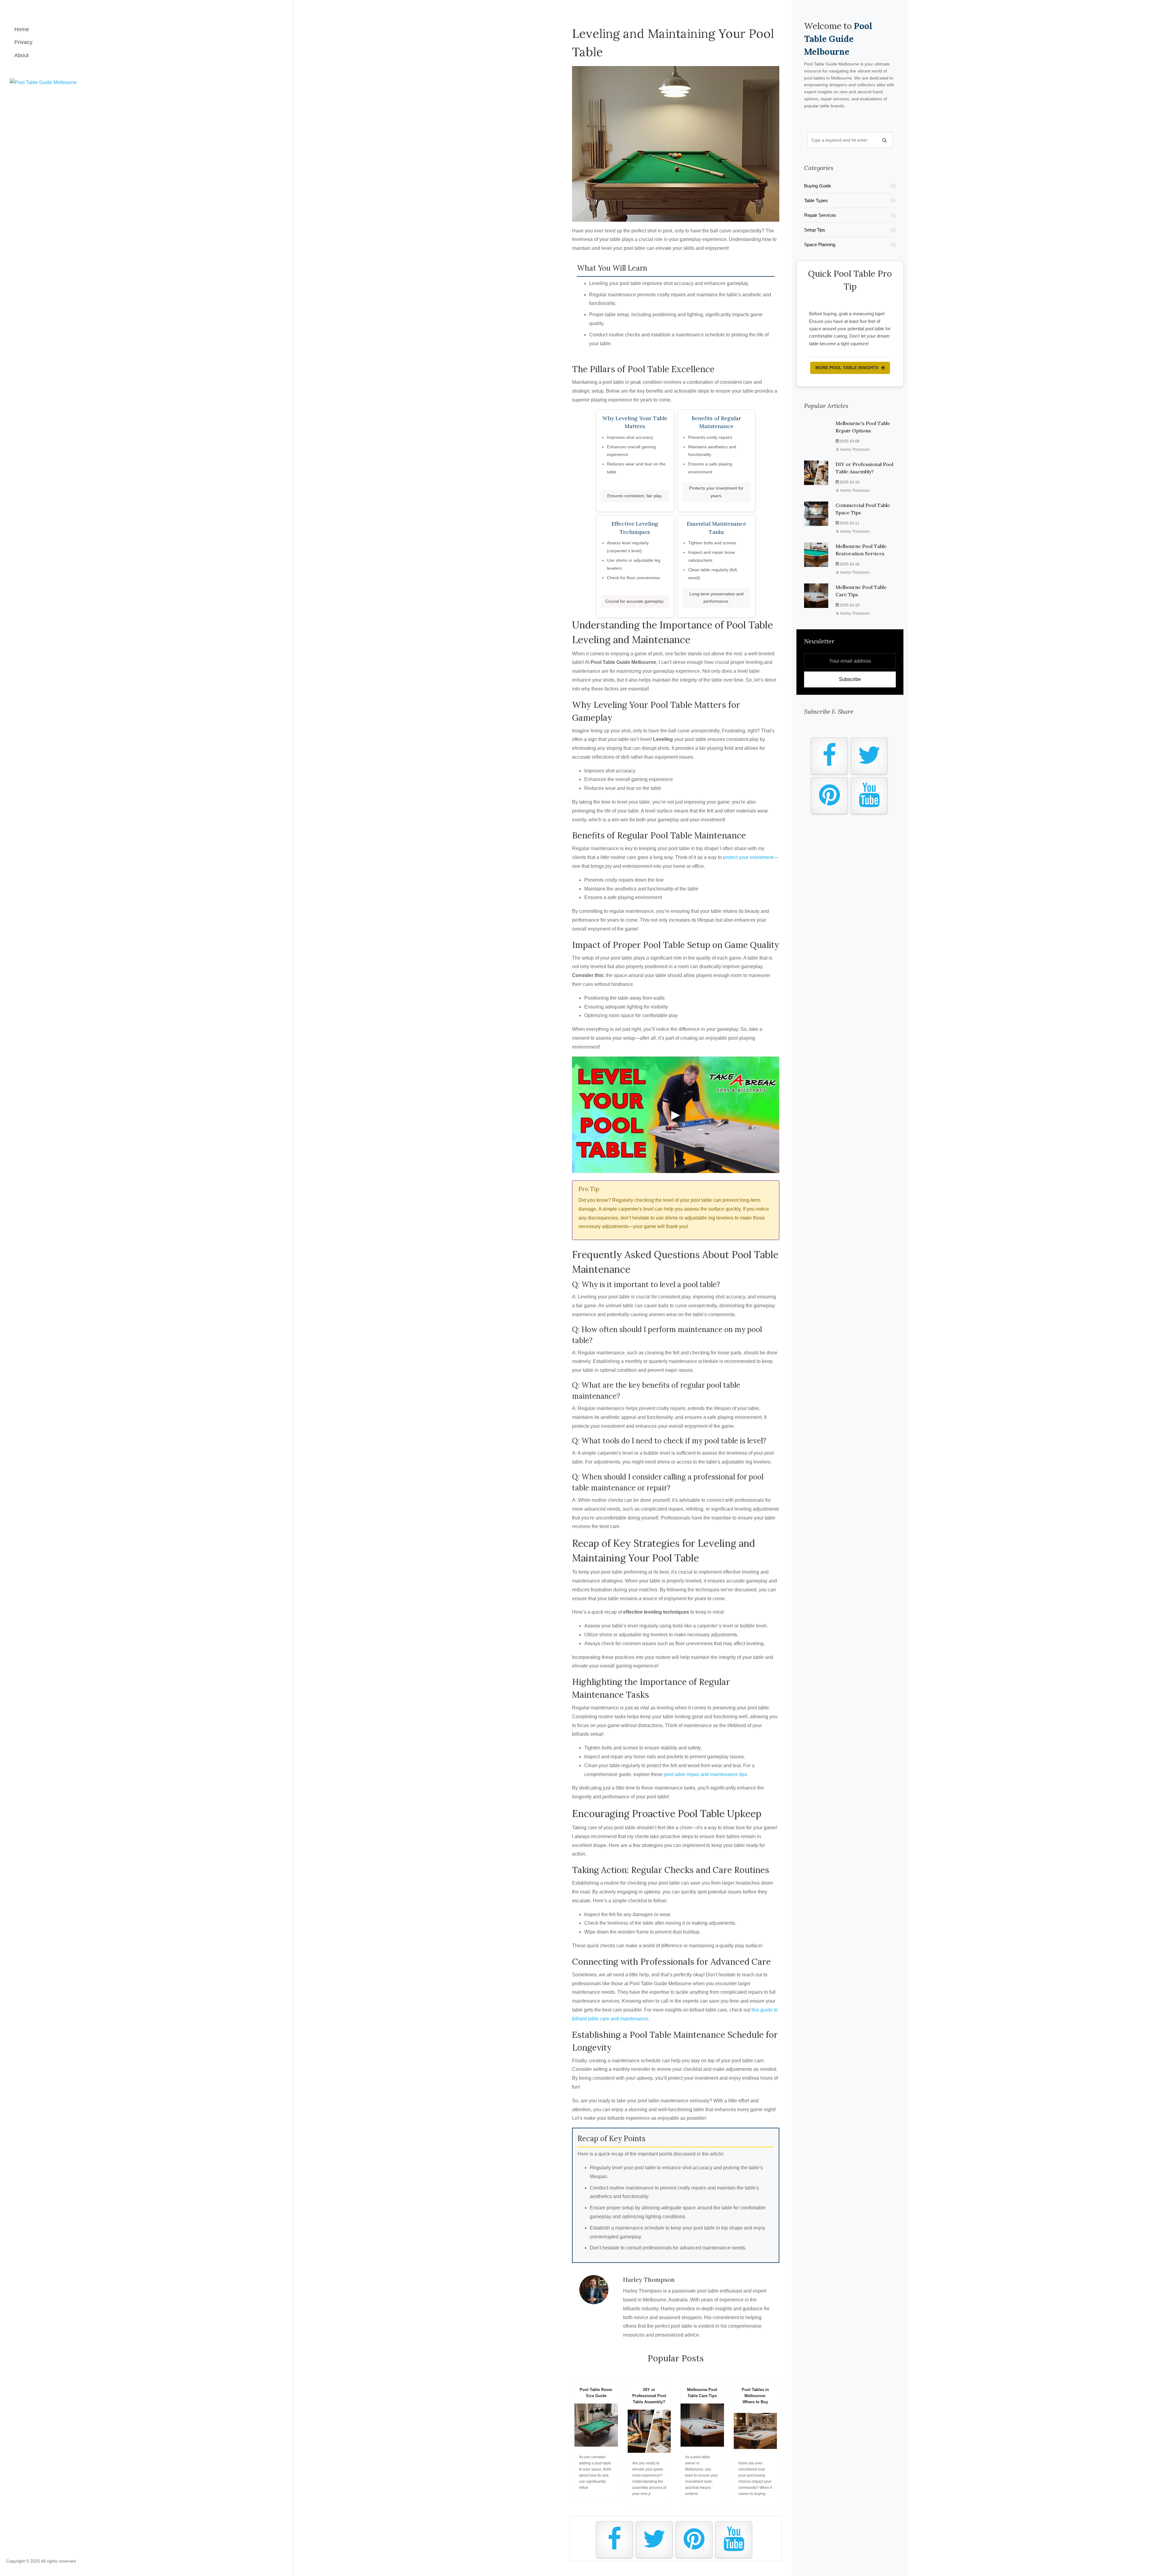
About (22, 55)
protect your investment (748, 857)
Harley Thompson (855, 442)
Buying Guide (850, 186)
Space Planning (850, 244)
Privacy (23, 42)
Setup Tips (850, 230)
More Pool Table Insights (847, 360)
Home (22, 29)
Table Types (850, 200)
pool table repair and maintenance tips (705, 1774)
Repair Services (850, 215)
